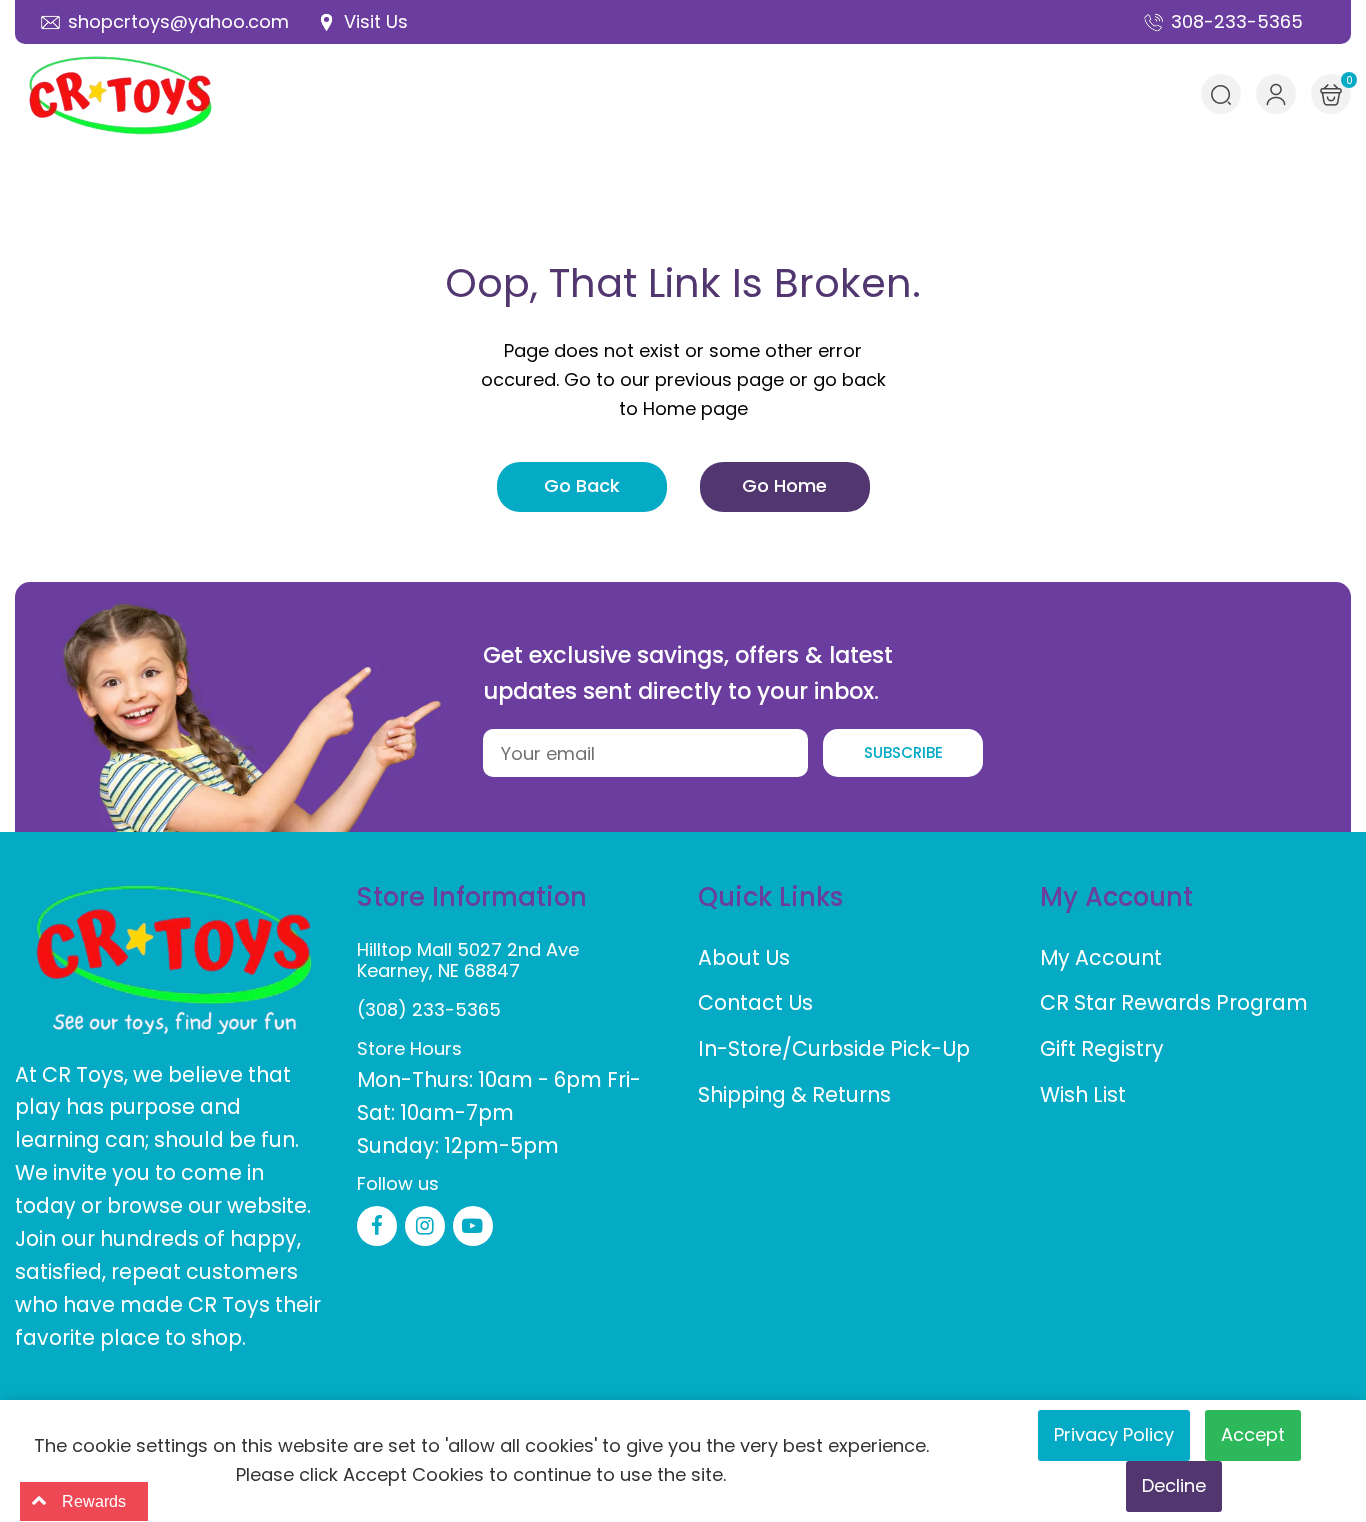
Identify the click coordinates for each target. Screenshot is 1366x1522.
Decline (1174, 1485)
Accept (1253, 1434)
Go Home (784, 485)
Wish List (1083, 1094)
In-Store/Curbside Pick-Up (834, 1048)
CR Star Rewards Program (1174, 1002)
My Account (1101, 957)
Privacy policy (1114, 1434)
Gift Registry (1102, 1048)
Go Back (582, 485)
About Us (744, 957)
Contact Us (755, 1002)
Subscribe (903, 752)
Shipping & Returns (794, 1094)
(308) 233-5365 (429, 1009)
